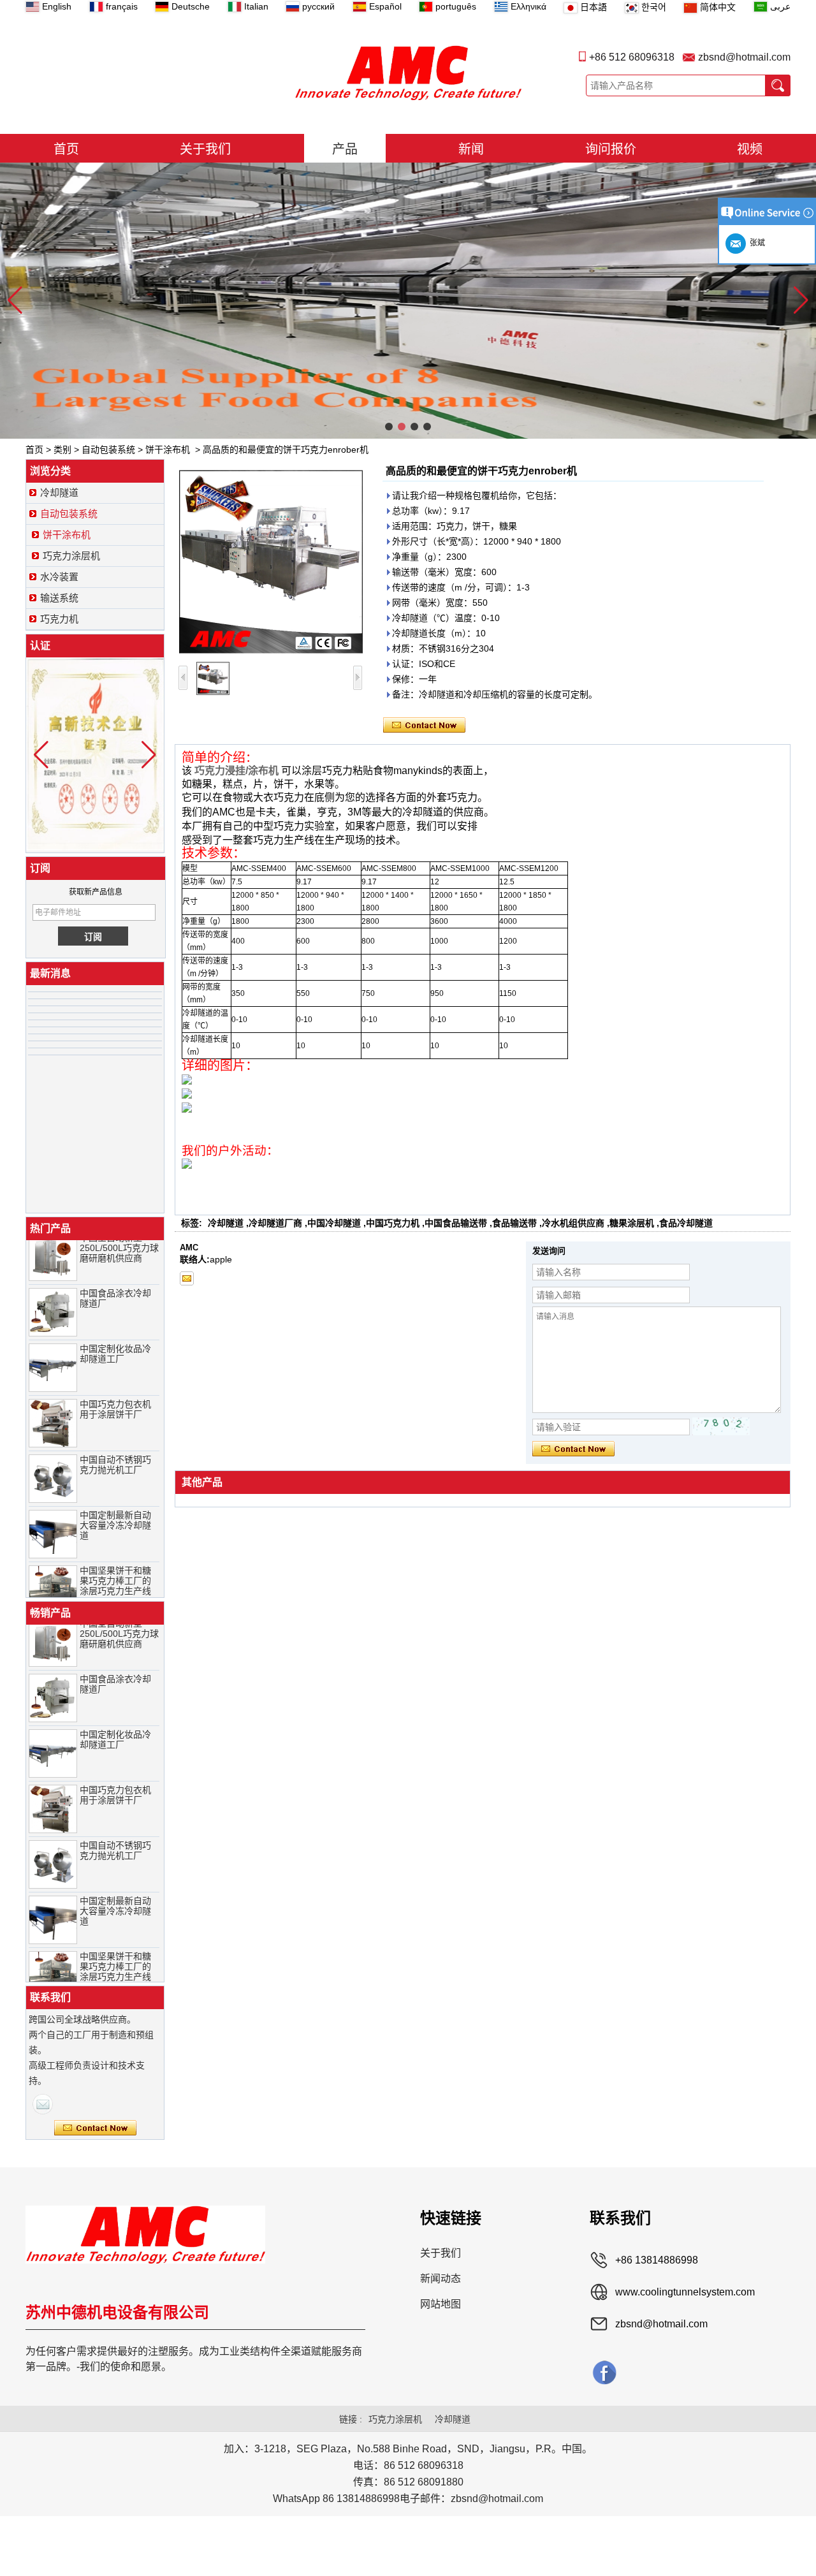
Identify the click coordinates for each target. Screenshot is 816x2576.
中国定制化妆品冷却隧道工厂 (115, 1334)
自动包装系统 (108, 450)
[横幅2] (408, 301)
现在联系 (95, 2128)
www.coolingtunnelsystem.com (685, 2292)
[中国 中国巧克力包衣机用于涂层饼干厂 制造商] (53, 1403)
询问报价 (611, 149)
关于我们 (205, 149)
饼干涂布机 (168, 450)
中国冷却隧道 (334, 1223)
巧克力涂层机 (71, 556)
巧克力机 (59, 619)
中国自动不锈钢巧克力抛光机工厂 (115, 1445)
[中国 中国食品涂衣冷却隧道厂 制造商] (53, 1292)
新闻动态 (441, 2279)
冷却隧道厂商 (275, 1223)
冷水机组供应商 (573, 1223)
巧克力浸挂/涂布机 (237, 771)
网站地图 (441, 2304)
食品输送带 (514, 1223)
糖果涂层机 (632, 1223)
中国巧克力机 (393, 1223)
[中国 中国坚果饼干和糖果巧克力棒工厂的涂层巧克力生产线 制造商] (53, 1570)
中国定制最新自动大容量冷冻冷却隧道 (115, 1505)
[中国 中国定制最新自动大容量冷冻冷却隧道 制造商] (53, 1514)
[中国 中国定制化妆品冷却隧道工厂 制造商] (53, 1348)
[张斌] (43, 2104)
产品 (345, 149)
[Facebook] (604, 2372)
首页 (66, 149)
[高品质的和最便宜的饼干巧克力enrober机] (271, 562)
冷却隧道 (59, 493)
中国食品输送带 (456, 1223)
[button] (389, 427)
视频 (750, 149)
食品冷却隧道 (686, 1223)
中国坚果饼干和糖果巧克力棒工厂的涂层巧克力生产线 (115, 1561)
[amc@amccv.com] (187, 1278)
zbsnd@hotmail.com (744, 57)
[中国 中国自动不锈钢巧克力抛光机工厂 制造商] (53, 1459)
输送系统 (59, 598)
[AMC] (408, 73)
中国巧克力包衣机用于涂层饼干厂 (115, 1389)
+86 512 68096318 (632, 57)
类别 (62, 450)
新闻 (471, 149)
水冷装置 (59, 577)
